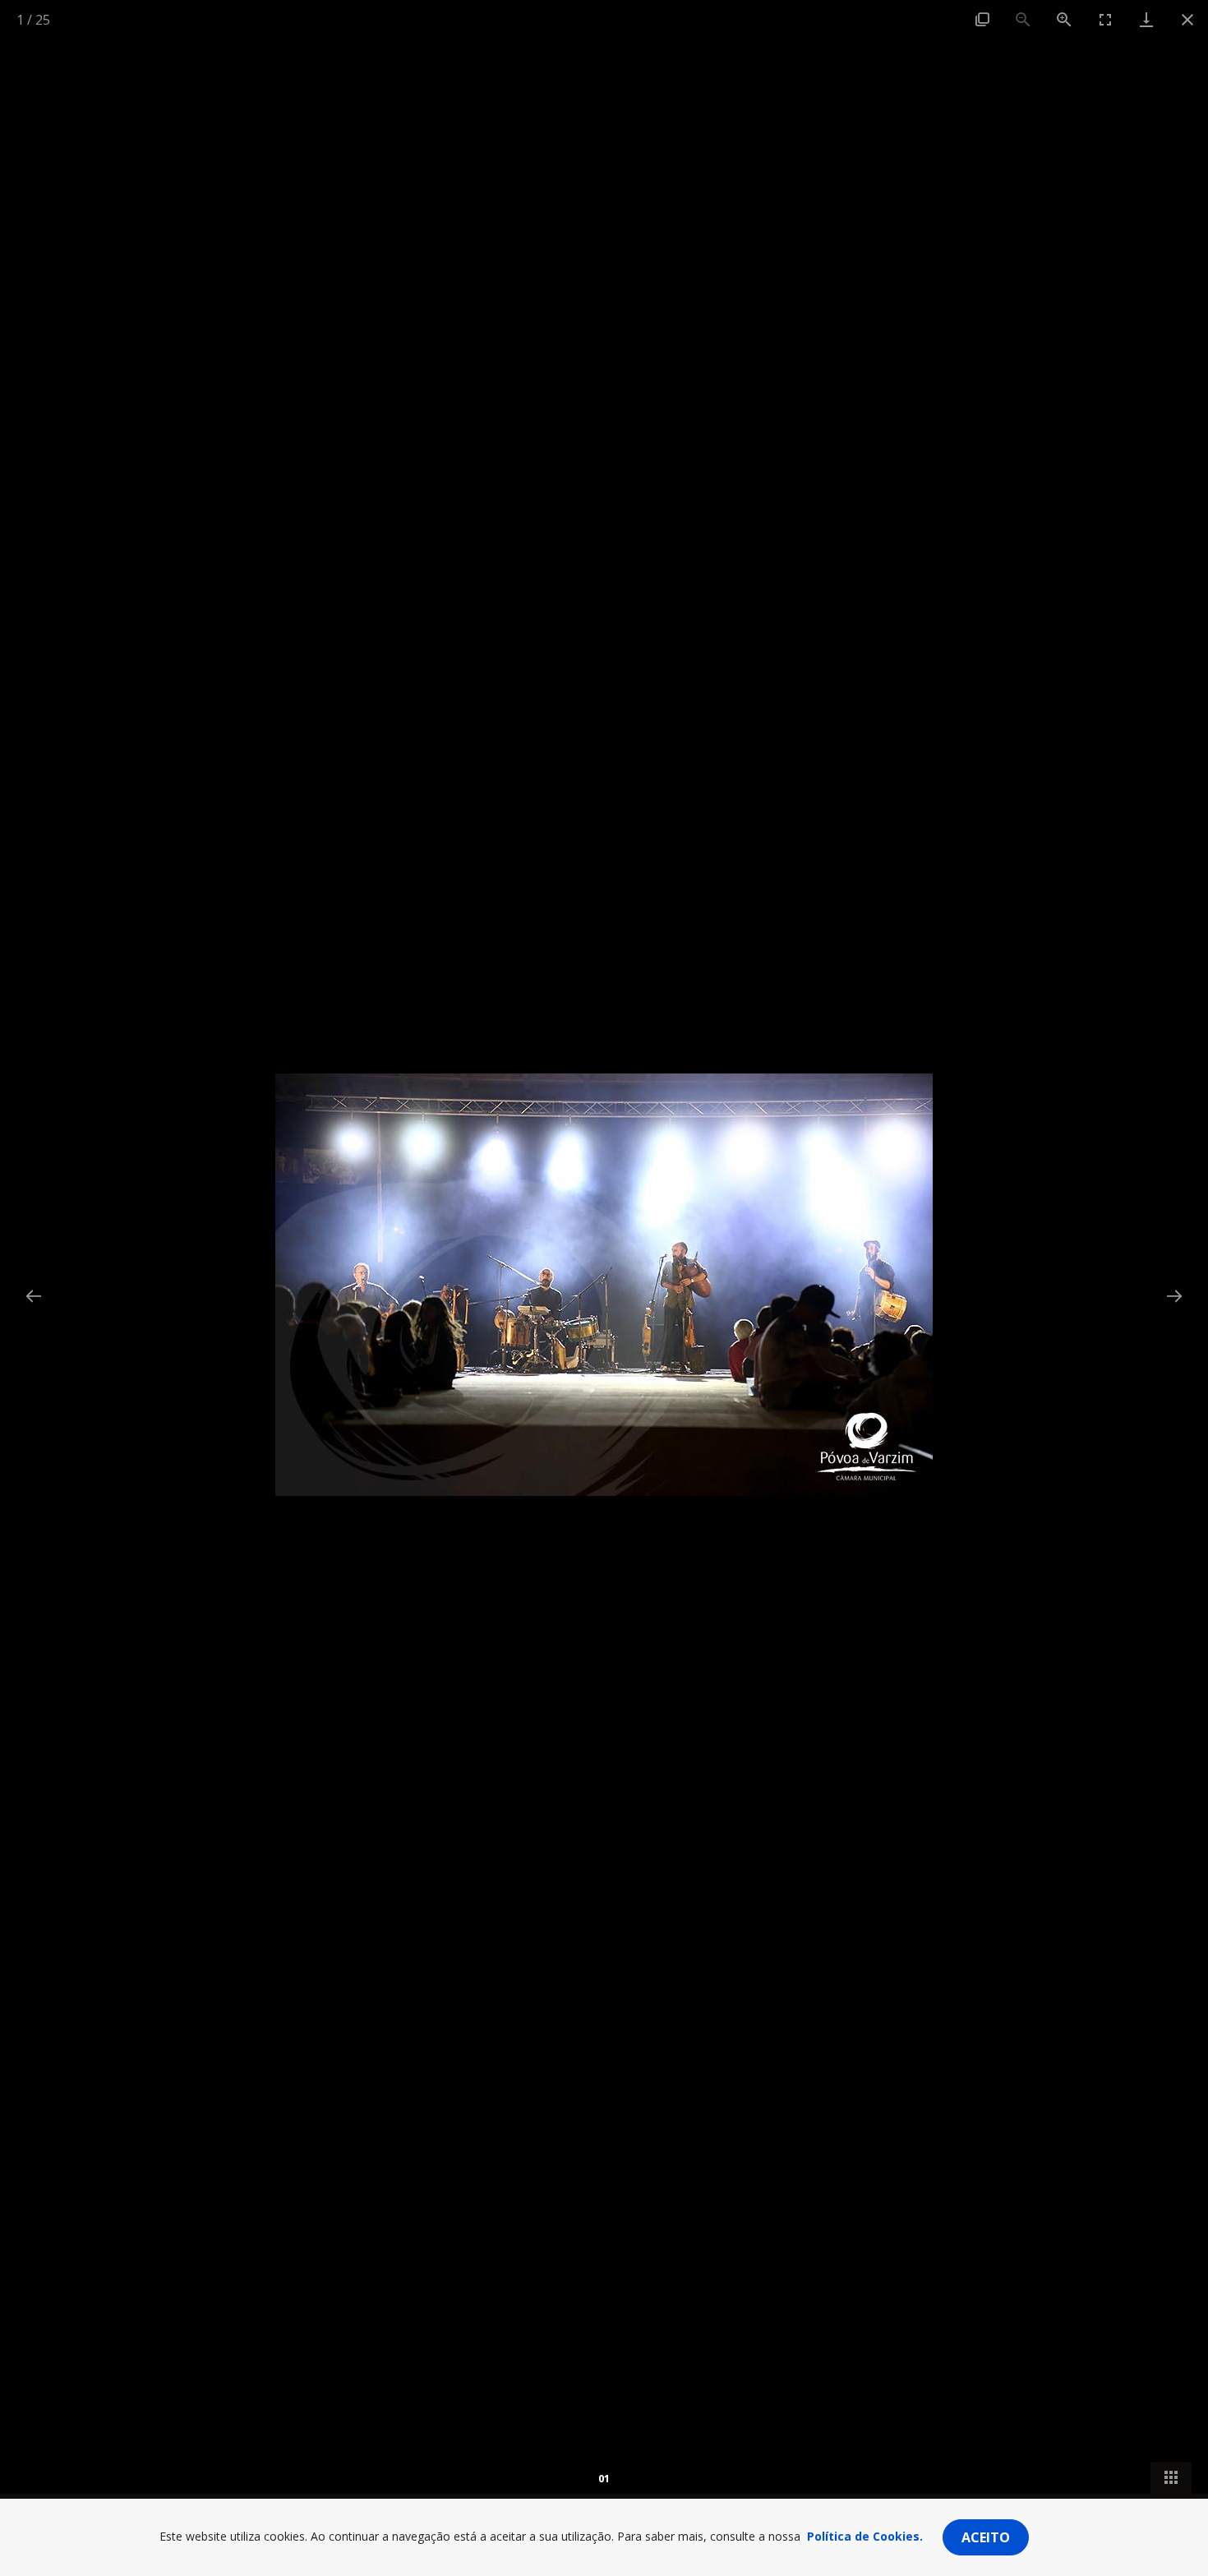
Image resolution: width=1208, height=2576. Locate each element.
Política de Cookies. (865, 2536)
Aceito (986, 2537)
